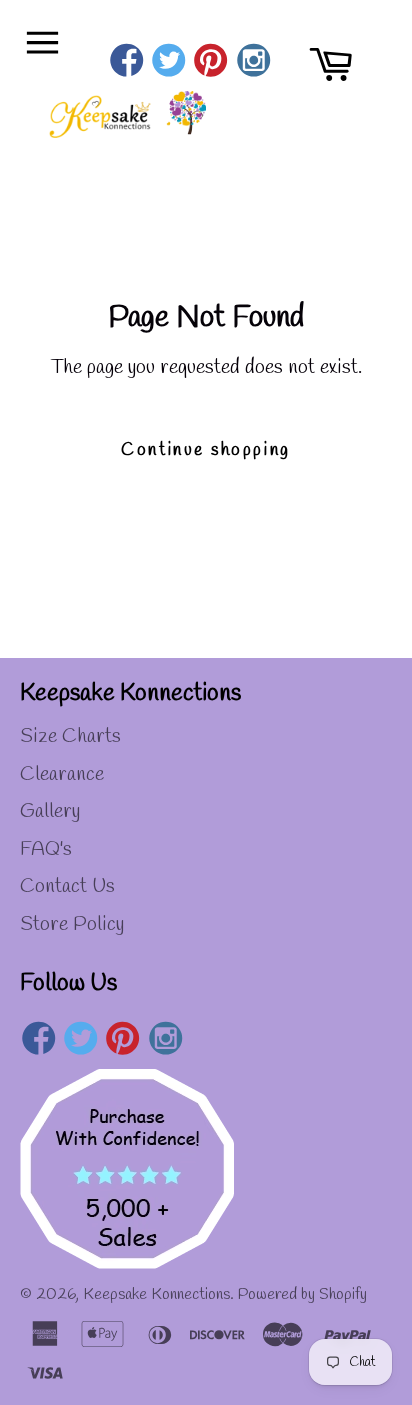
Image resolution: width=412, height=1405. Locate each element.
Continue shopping (205, 450)
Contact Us (67, 886)
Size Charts (70, 736)
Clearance (62, 774)
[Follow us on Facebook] (126, 63)
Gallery (50, 811)
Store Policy (72, 924)
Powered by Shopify (302, 1294)
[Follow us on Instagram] (253, 63)
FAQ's (46, 849)
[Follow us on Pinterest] (211, 63)
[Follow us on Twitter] (168, 63)
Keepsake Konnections (156, 1294)
